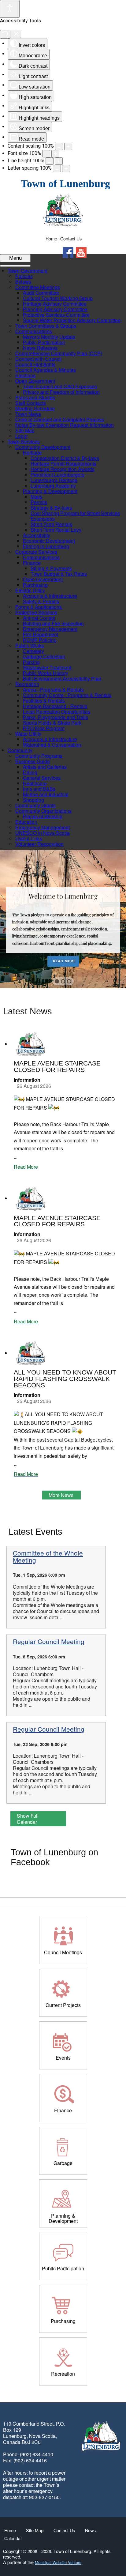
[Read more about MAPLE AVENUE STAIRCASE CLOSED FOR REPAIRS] (31, 1044)
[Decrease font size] (46, 154)
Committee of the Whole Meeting (48, 1556)
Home (51, 239)
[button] (57, 981)
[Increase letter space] (66, 168)
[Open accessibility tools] (10, 9)
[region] (63, 919)
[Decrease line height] (50, 161)
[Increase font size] (55, 154)
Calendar (13, 2538)
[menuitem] (28, 271)
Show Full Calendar (28, 1819)
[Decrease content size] (59, 146)
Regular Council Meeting (49, 1641)
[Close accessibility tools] (16, 34)
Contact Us (71, 239)
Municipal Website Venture (58, 2562)
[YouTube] (81, 253)
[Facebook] (68, 253)
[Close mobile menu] (15, 266)
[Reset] (5, 34)
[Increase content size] (68, 146)
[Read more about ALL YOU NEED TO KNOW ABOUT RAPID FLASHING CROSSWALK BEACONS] (31, 1353)
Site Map (35, 2530)
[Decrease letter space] (57, 168)
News (90, 2530)
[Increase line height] (59, 161)
